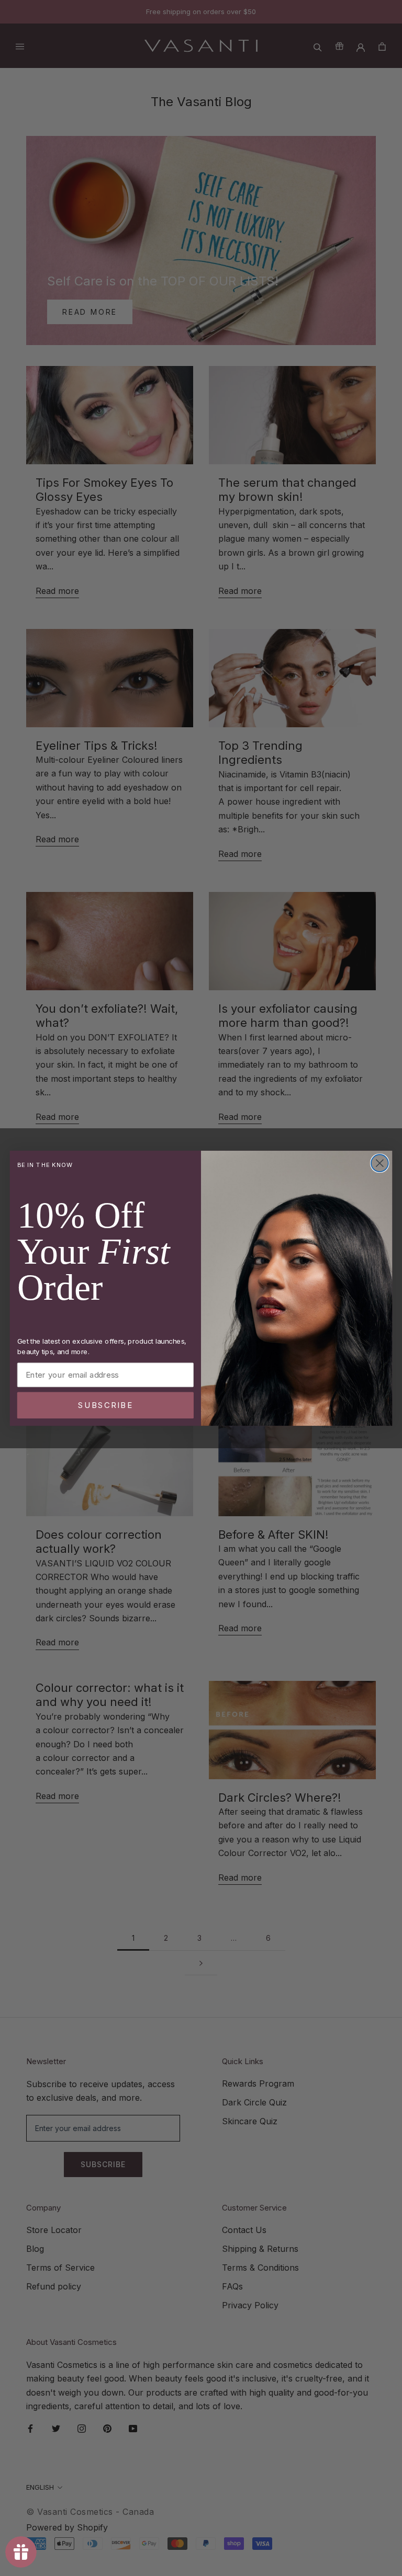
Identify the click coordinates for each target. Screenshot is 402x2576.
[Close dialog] (380, 1163)
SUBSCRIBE (105, 1405)
